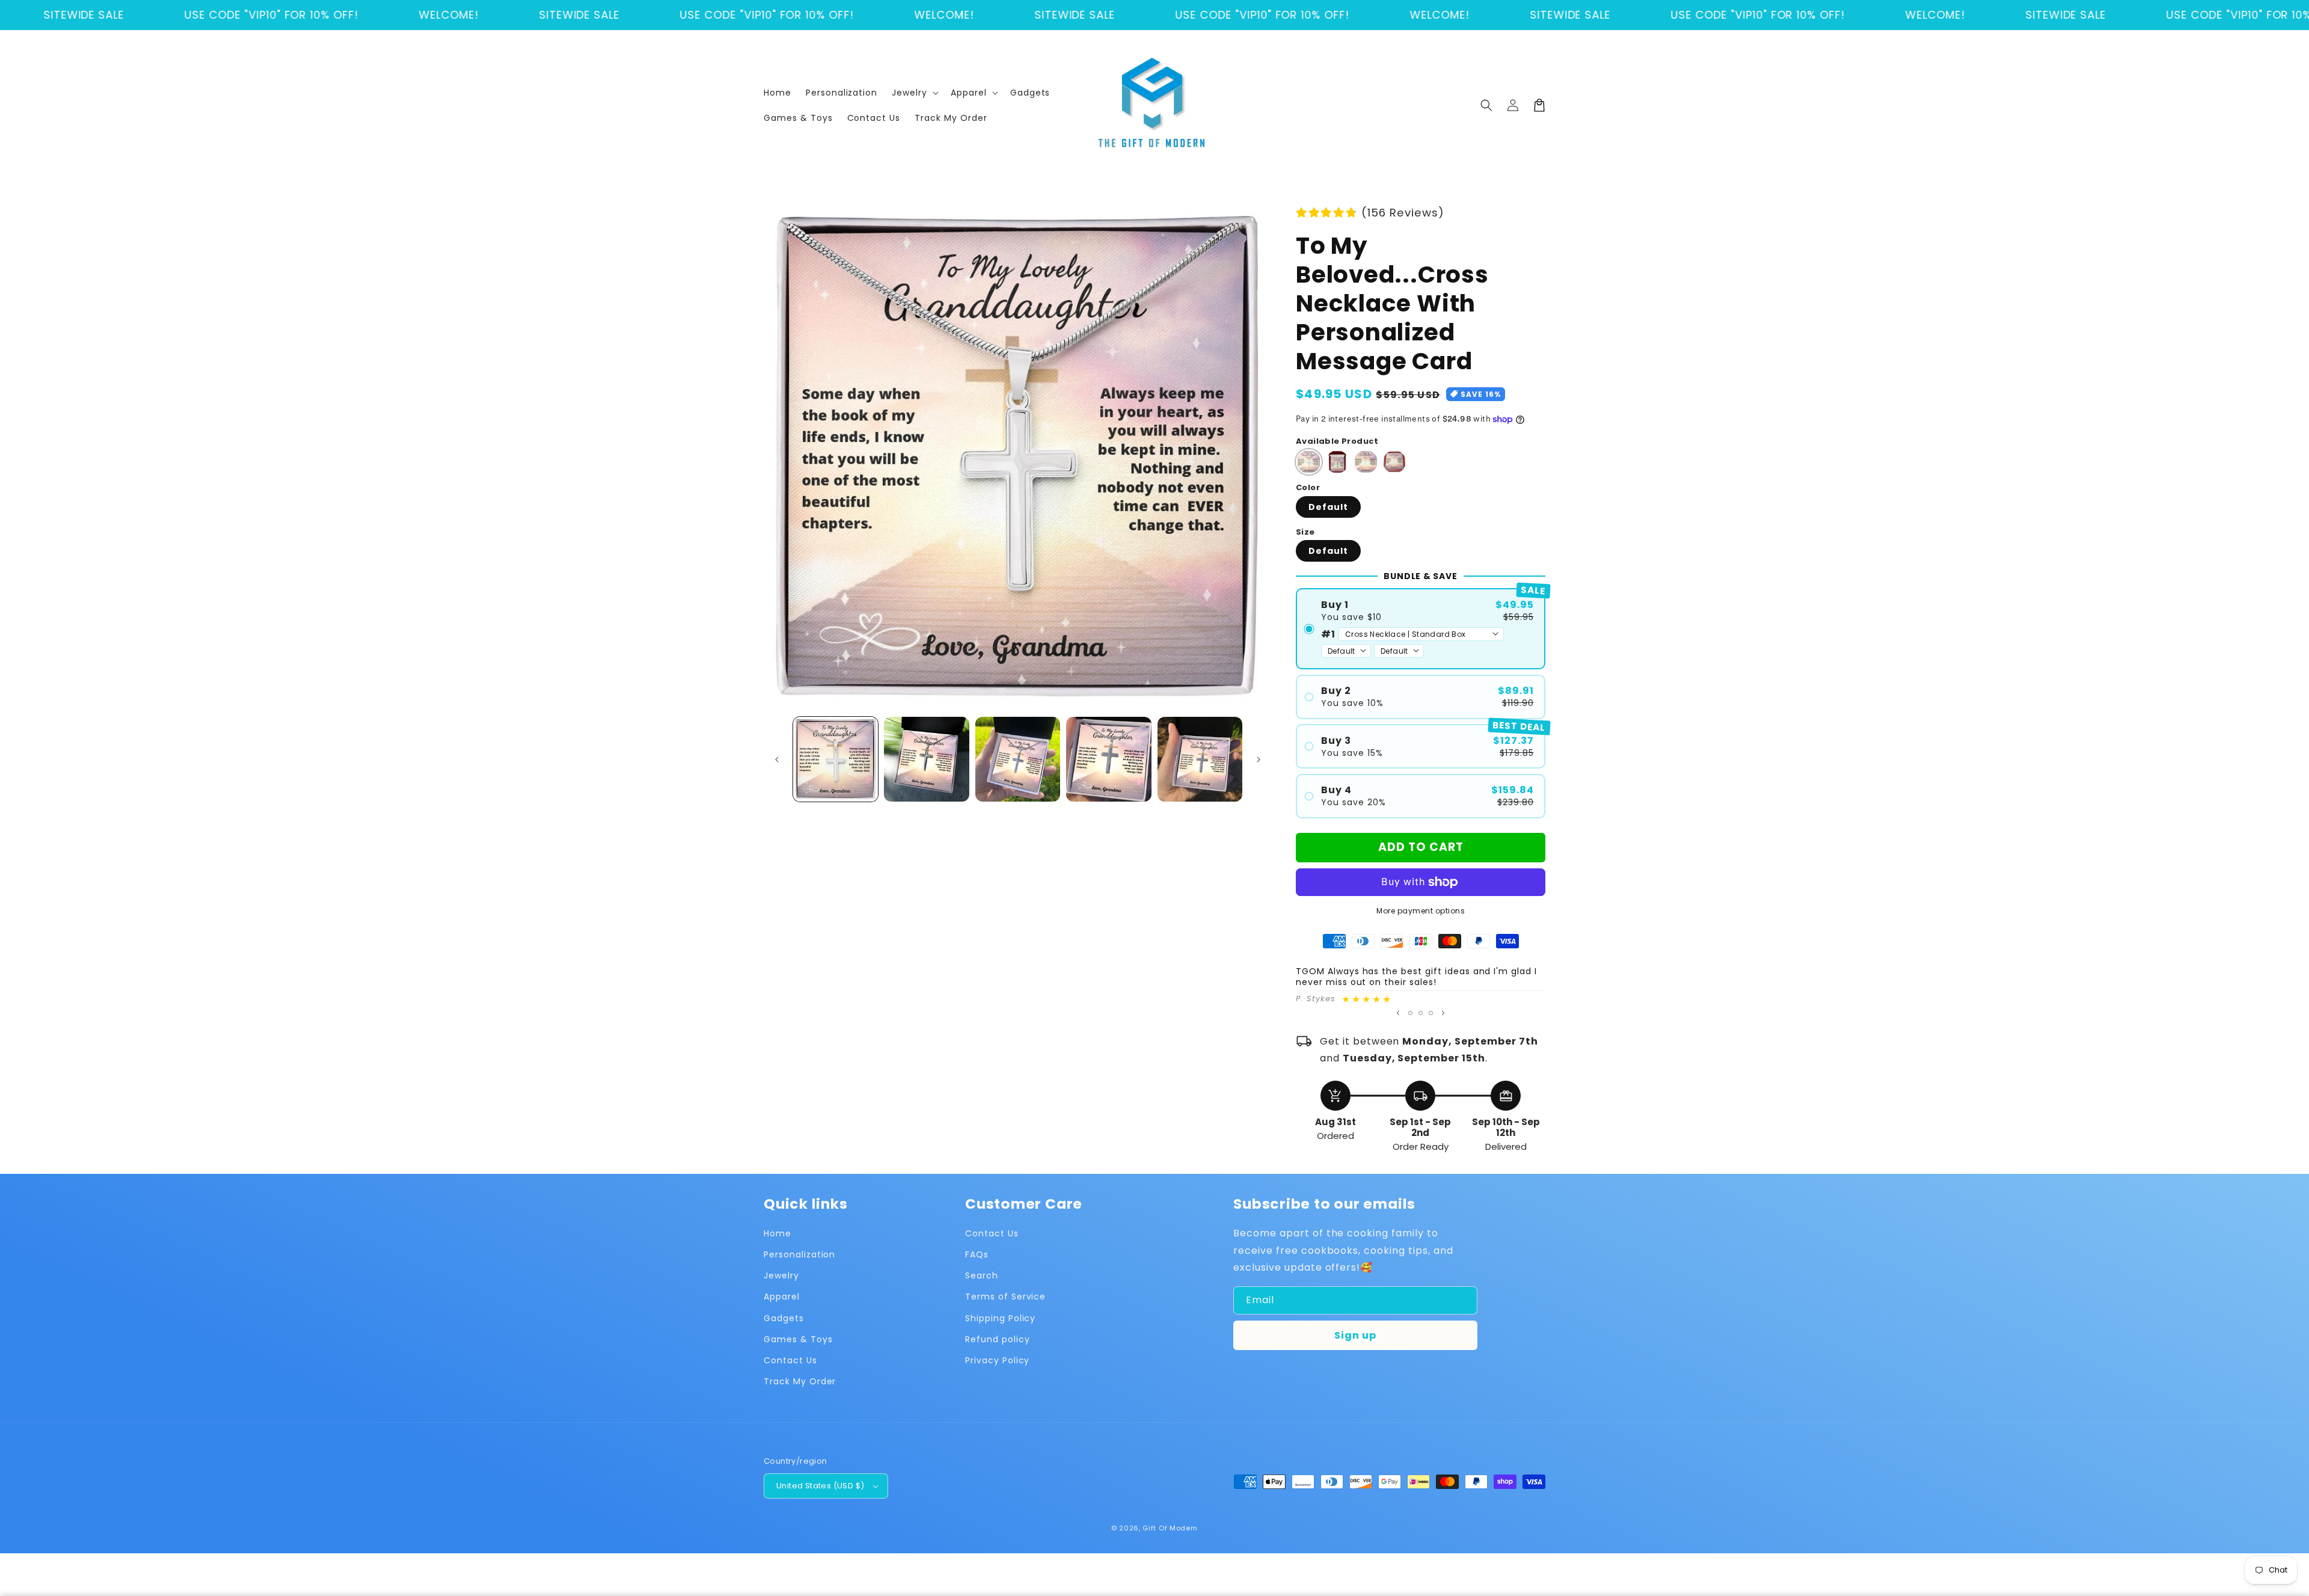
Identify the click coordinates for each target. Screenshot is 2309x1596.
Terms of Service (1005, 1297)
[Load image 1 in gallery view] (836, 759)
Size (1305, 532)
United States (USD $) (820, 1486)
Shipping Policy (1000, 1318)
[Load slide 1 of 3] (1410, 1013)
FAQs (977, 1254)
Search (982, 1275)
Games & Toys (798, 1339)
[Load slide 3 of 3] (1431, 1013)
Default (1328, 507)
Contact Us (790, 1360)
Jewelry (781, 1275)
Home (777, 1233)
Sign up (1355, 1335)
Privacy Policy (997, 1360)
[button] (914, 93)
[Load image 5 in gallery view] (1200, 759)
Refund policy (997, 1339)
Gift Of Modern (1170, 1528)
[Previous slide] (1398, 1013)
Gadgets (784, 1318)
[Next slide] (1443, 1013)
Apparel (782, 1297)
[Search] (1486, 105)
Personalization (799, 1254)
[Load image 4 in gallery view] (1109, 759)
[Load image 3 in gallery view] (1018, 759)
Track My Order (800, 1381)
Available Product (1337, 441)
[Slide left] (777, 760)
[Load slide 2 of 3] (1421, 1013)
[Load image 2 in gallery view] (926, 759)
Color (1308, 487)
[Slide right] (1259, 760)
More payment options (1421, 911)
